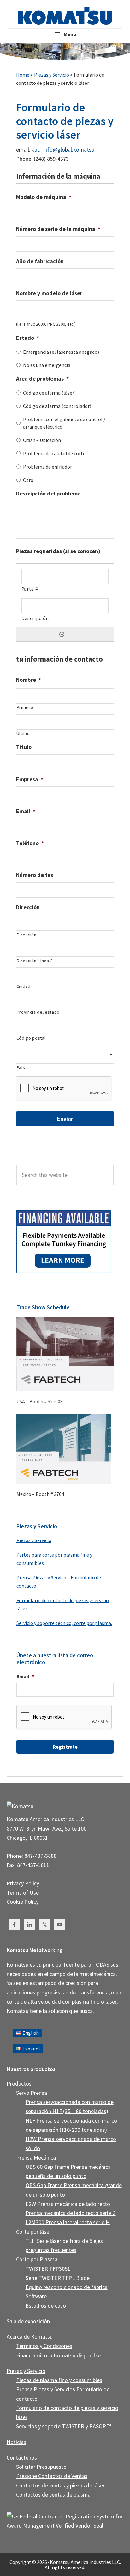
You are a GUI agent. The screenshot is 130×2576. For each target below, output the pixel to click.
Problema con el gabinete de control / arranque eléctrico (64, 423)
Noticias (16, 2442)
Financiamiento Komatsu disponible (58, 2355)
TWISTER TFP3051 (48, 2269)
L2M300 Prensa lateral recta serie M (68, 2222)
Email (26, 811)
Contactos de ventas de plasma (53, 2495)
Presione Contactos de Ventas (52, 2476)
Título (24, 747)
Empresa (30, 779)
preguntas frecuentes (51, 2250)
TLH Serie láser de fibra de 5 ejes (64, 2241)
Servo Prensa (32, 2093)
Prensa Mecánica (36, 2158)
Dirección (28, 907)
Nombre (29, 680)
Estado (28, 338)
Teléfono (30, 843)
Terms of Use (23, 1892)
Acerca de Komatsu (30, 2337)
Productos (19, 2084)
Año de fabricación (40, 261)
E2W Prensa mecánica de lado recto (68, 2204)
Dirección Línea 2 (35, 961)
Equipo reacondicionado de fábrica (67, 2287)
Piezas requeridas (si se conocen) (58, 551)
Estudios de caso (46, 2306)
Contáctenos (22, 2458)
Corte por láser (34, 2232)
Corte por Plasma (37, 2259)
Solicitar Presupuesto (41, 2467)
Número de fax (35, 875)
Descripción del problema (48, 493)
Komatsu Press (65, 16)
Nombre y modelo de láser (49, 293)
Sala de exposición (28, 2321)
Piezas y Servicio (34, 1540)
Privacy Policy (23, 1883)
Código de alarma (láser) (49, 393)
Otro (28, 480)
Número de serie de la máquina (58, 229)
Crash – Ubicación (42, 440)
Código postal (31, 1038)
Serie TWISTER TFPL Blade (58, 2278)
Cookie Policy (23, 1902)
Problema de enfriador (47, 467)
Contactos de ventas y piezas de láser (60, 2485)
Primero (25, 707)
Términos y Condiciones (44, 2346)
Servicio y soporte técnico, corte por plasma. (64, 1623)
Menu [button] (70, 34)
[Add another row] (62, 634)
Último (23, 733)
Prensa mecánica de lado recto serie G (71, 2213)
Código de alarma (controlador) (57, 406)
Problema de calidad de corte (54, 453)
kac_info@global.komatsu (63, 149)
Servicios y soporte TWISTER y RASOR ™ (63, 2426)
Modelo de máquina (44, 197)
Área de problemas (42, 379)
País (21, 1067)
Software (36, 2296)
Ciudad (24, 986)
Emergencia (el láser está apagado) (61, 352)
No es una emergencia (47, 365)
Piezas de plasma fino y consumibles (59, 2380)
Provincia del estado (38, 1012)
